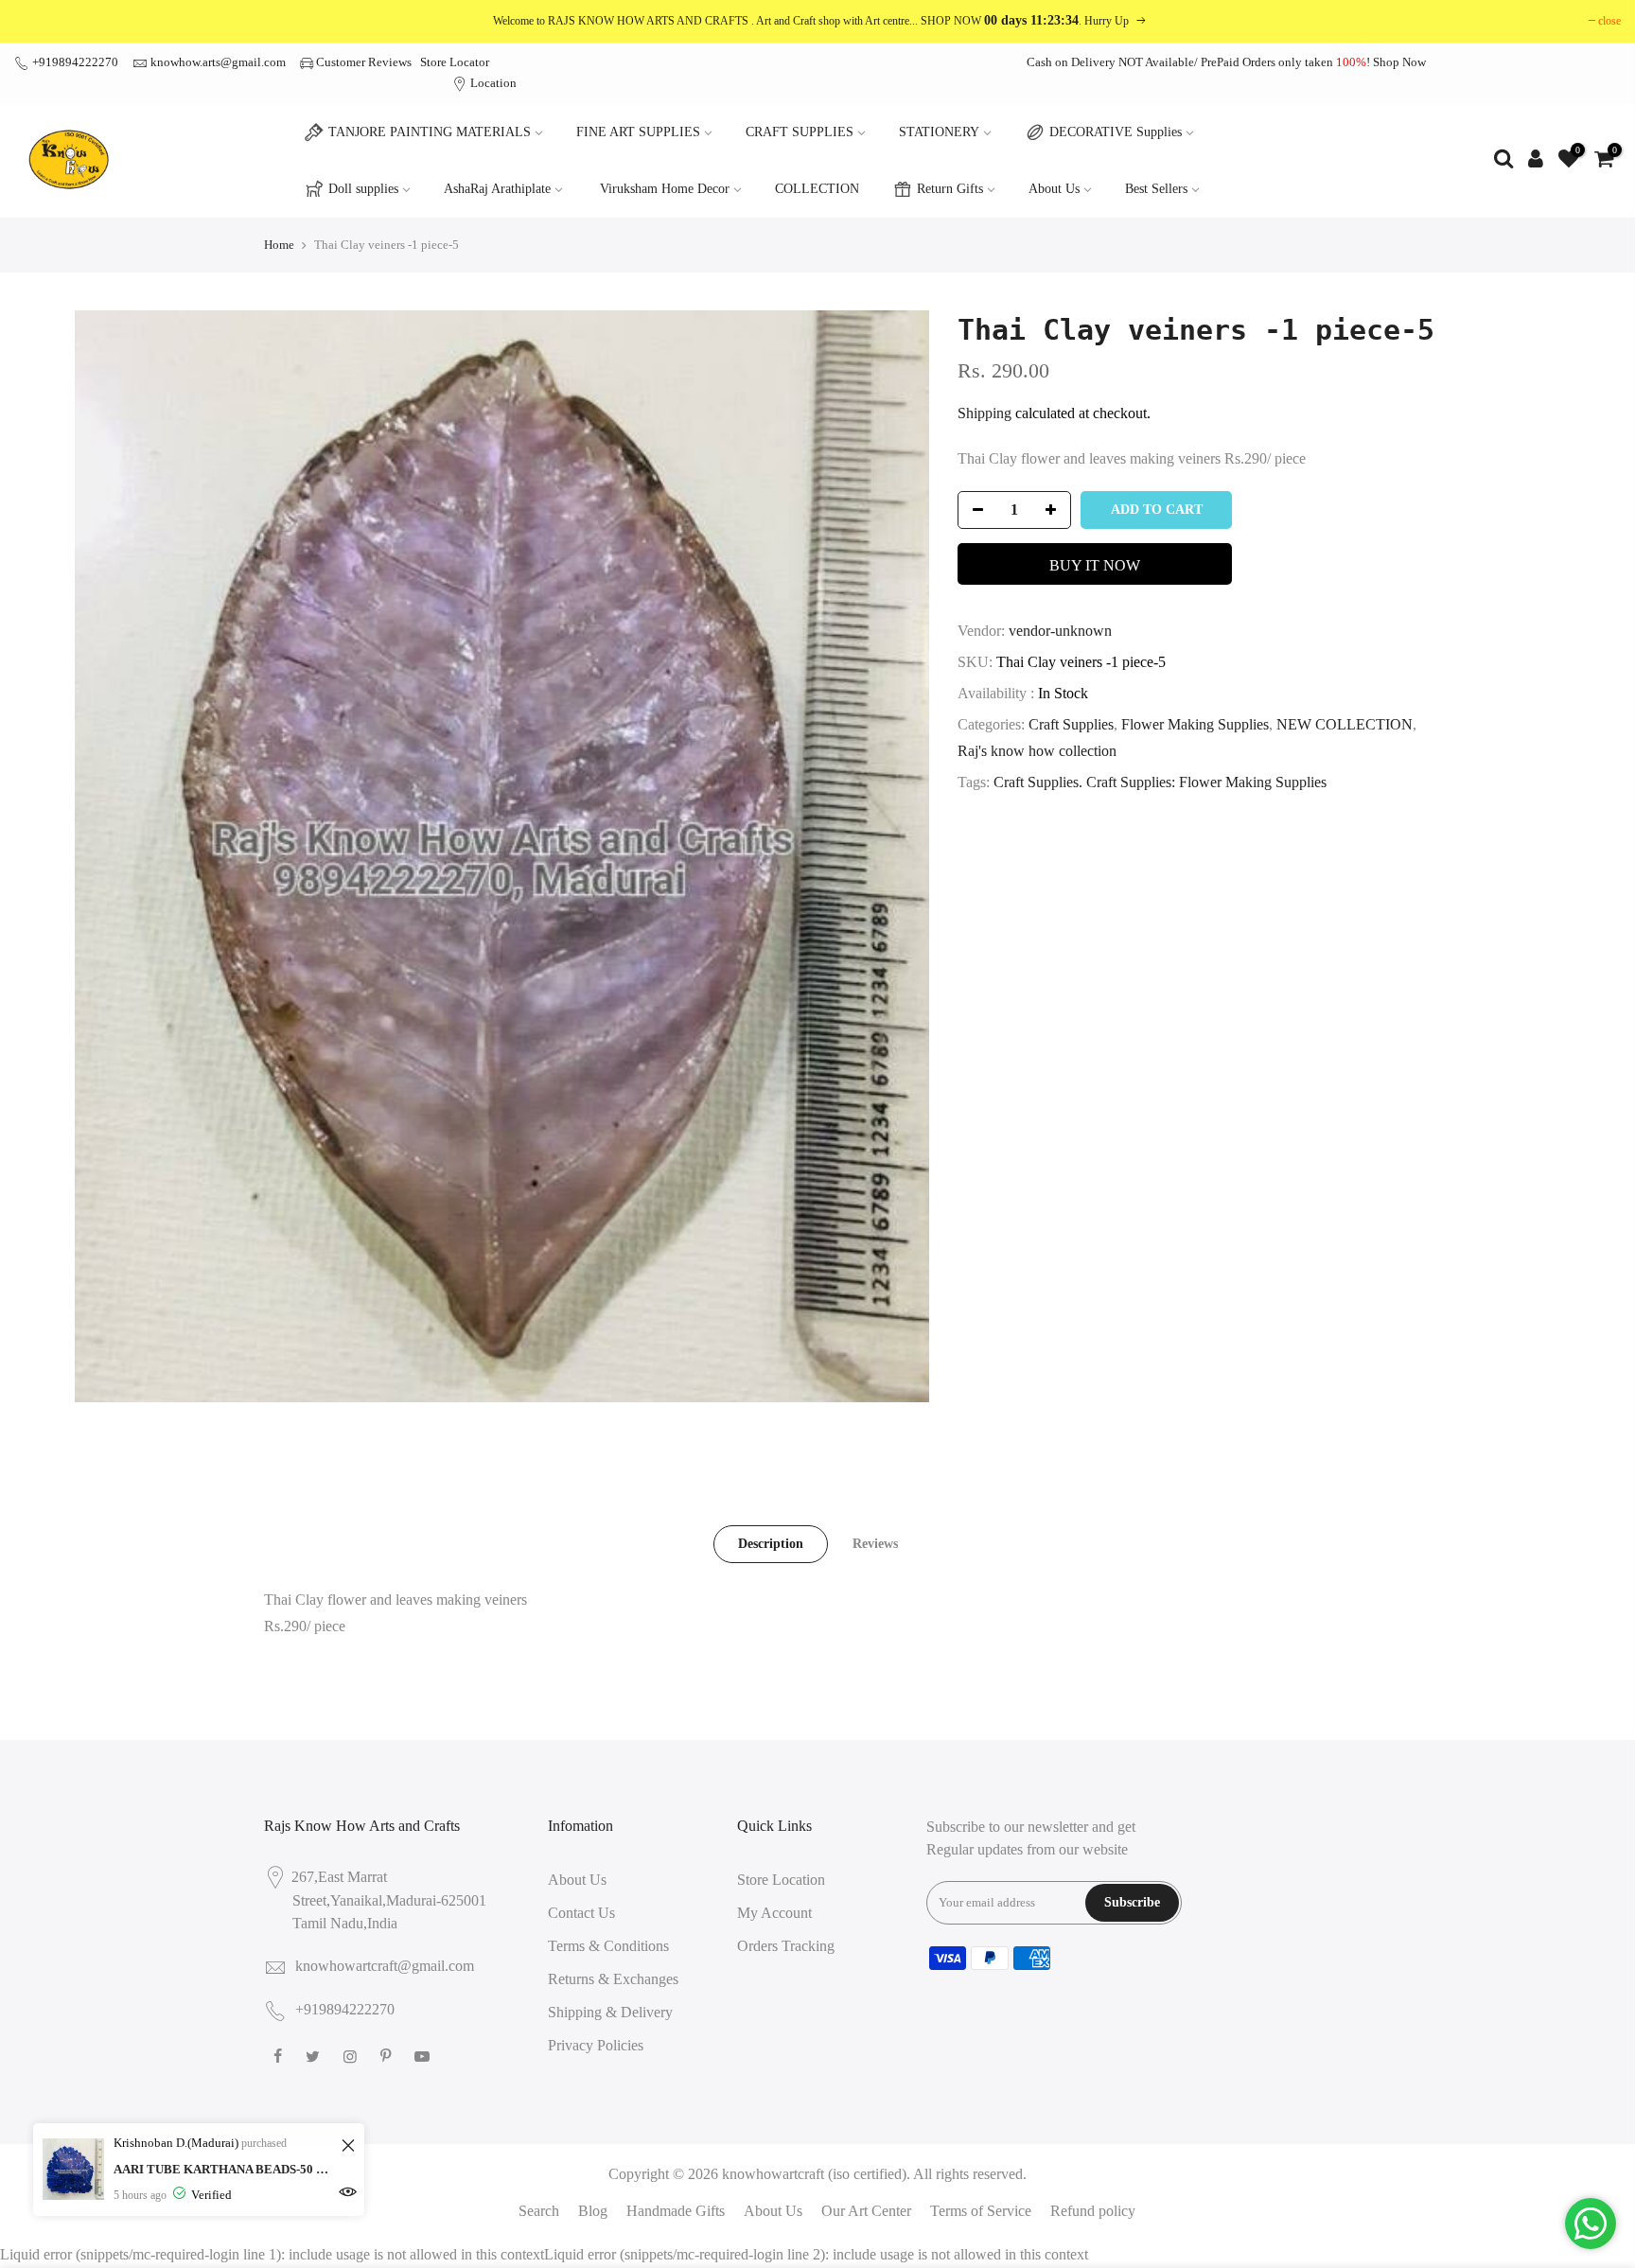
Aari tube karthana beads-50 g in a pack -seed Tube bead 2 (225, 2169)
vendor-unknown (1060, 631)
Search (539, 2211)
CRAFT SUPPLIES (800, 132)
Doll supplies (363, 189)
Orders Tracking (786, 1946)
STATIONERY (939, 132)
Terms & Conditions (608, 1946)
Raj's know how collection (1037, 751)
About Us (1054, 189)
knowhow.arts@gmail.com (218, 62)
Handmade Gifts (676, 2211)
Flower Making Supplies (1195, 724)
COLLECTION (817, 189)
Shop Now (1399, 62)
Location (492, 83)
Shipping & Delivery (610, 2012)
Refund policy (1093, 2211)
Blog (593, 2211)
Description (771, 1544)
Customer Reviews (364, 62)
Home (279, 245)
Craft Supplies (1071, 724)
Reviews (875, 1544)
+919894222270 (74, 62)
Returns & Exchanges (613, 1979)
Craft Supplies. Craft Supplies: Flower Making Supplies (1160, 782)
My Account (774, 1913)
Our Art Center (866, 2211)
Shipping (985, 413)
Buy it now (1095, 565)
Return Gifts (950, 189)
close (1609, 21)
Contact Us (581, 1913)
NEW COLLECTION (1345, 724)
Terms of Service (981, 2211)
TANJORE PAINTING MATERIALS (430, 132)
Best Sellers (1156, 189)
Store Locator (455, 62)
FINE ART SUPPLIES (638, 132)
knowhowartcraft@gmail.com (385, 1966)
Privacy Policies (596, 2045)
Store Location (781, 1880)
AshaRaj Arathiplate (497, 189)
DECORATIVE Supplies (1116, 132)
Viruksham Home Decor (665, 189)
